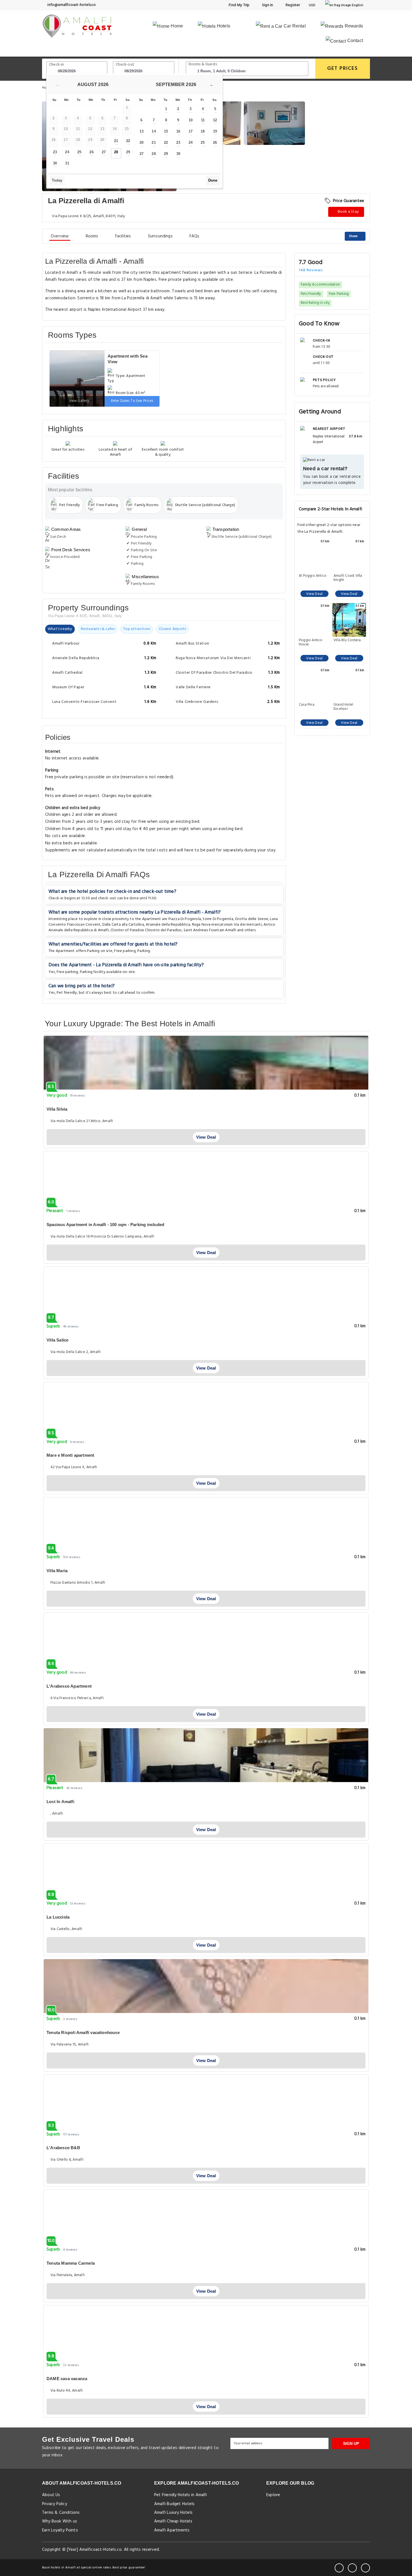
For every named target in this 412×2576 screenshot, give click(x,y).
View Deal (314, 594)
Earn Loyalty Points (60, 2530)
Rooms (92, 236)
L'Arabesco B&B (63, 2148)
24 (67, 152)
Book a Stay (348, 212)
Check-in (57, 65)
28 (116, 152)
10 (191, 120)
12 (215, 120)
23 (55, 152)
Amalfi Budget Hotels (174, 2504)
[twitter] (352, 2568)
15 (166, 131)
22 (128, 141)
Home (176, 26)
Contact (354, 40)
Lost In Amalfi (60, 1802)
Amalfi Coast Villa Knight (348, 578)
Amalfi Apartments (172, 2530)
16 (178, 131)
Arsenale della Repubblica (168, 925)
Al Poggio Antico (313, 576)
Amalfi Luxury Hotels (173, 2513)
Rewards (353, 26)
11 (203, 120)
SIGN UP (351, 2443)
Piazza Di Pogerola (185, 919)
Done (213, 180)
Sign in (267, 5)
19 (215, 131)
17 (191, 131)
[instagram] (365, 2568)
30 (55, 163)
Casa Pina (307, 705)
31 (67, 163)
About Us (51, 2495)
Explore (273, 2495)
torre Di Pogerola (218, 919)
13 (142, 131)
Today (57, 180)
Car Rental (294, 26)
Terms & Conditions (61, 2513)
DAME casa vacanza (67, 2379)
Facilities (123, 236)
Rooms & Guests (203, 64)
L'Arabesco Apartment (69, 1686)
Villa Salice (57, 1340)
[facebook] (339, 2568)
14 (154, 131)
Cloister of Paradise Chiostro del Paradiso (146, 930)
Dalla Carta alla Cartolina (123, 925)
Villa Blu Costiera (347, 641)
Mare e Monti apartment (70, 1455)
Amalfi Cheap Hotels (173, 2521)
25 (79, 152)
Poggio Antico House (311, 642)
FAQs (195, 236)
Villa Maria (57, 1571)
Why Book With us (60, 2521)
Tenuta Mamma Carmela (71, 2263)
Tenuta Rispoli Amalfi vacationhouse (83, 2032)
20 (142, 143)
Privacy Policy (55, 2504)
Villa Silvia (57, 1109)
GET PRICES (343, 69)
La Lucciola (58, 1917)
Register (292, 5)
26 (91, 152)
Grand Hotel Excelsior (343, 707)
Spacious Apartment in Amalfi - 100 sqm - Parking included (105, 1225)
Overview (60, 236)
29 (128, 152)
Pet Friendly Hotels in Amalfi (181, 2495)
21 (116, 141)
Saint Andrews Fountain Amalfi (210, 930)
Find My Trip (239, 5)
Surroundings (160, 236)
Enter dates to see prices (132, 401)
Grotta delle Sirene (252, 919)
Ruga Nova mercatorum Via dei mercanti (227, 925)
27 (104, 152)
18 (203, 131)
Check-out (125, 65)
